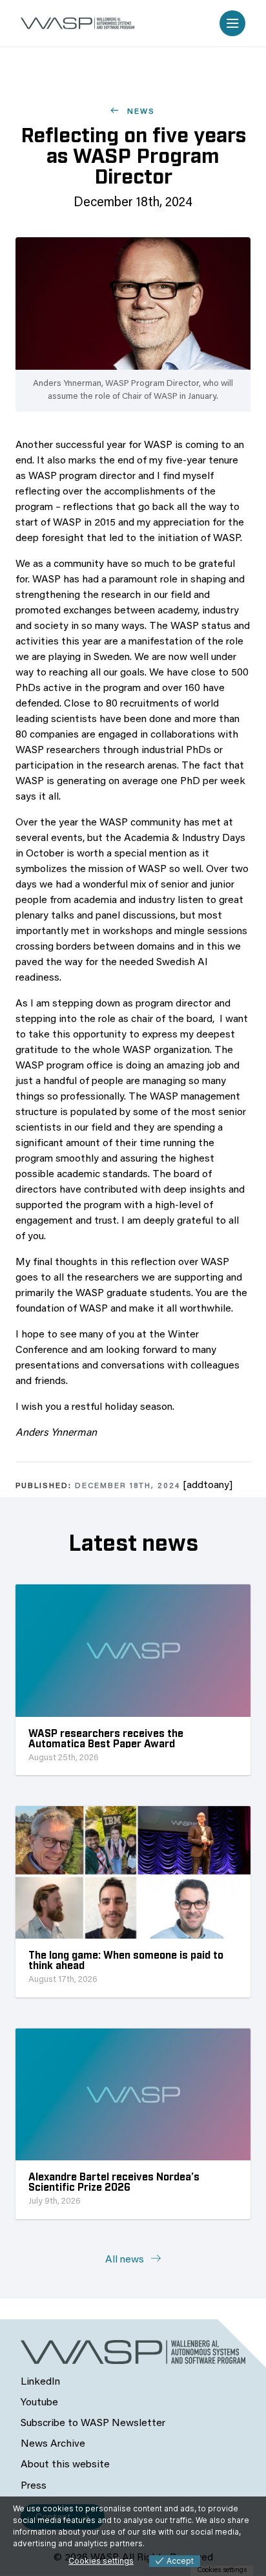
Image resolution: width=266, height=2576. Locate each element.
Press (34, 2486)
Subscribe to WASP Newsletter (93, 2423)
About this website (65, 2465)
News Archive (53, 2444)
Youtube (39, 2403)
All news (126, 2260)
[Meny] (232, 23)
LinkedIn (40, 2382)
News (139, 112)
